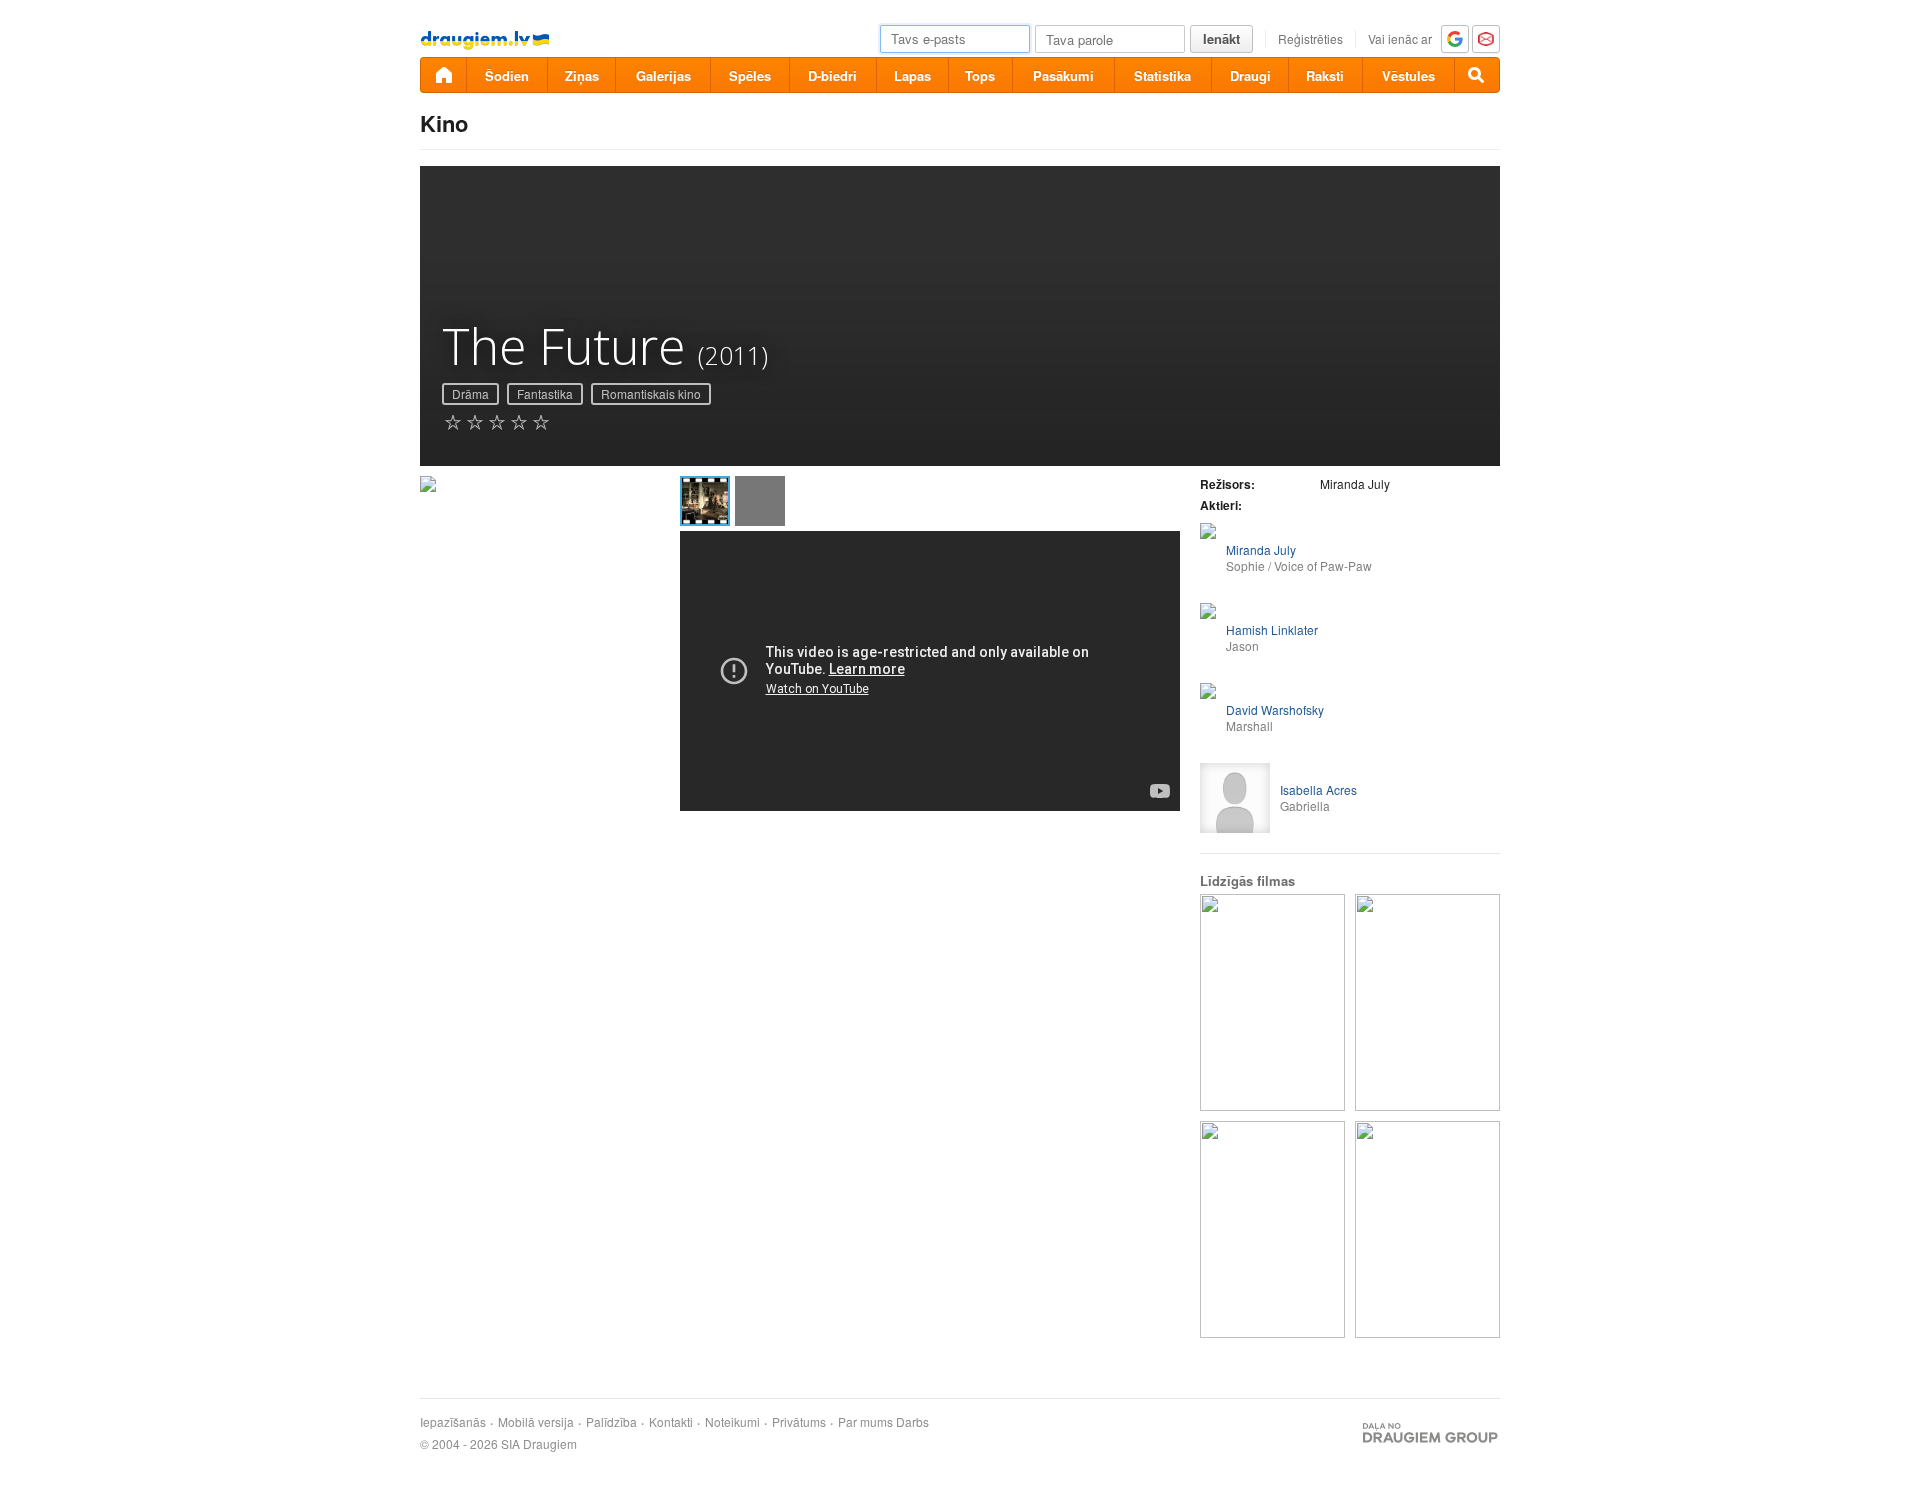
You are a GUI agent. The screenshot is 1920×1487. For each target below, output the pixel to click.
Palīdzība (611, 1422)
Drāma (470, 393)
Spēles (750, 75)
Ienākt (1221, 38)
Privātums (799, 1422)
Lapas (912, 75)
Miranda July (1261, 549)
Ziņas (582, 75)
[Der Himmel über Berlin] (1272, 1002)
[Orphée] (1427, 1229)
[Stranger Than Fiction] (1272, 1229)
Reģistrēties (1310, 38)
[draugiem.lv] (443, 75)
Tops (980, 75)
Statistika (1162, 75)
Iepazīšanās (453, 1422)
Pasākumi (1063, 75)
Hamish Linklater (1272, 629)
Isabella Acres (1318, 789)
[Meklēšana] (1477, 75)
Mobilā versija (536, 1422)
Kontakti (671, 1422)
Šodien (507, 75)
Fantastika (545, 393)
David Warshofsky (1275, 709)
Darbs (912, 1422)
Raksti (1325, 75)
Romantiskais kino (651, 393)
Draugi (1250, 75)
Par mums (865, 1422)
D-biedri (832, 75)
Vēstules (1408, 75)
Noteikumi (732, 1422)
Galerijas (663, 75)
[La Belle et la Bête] (1427, 1002)
